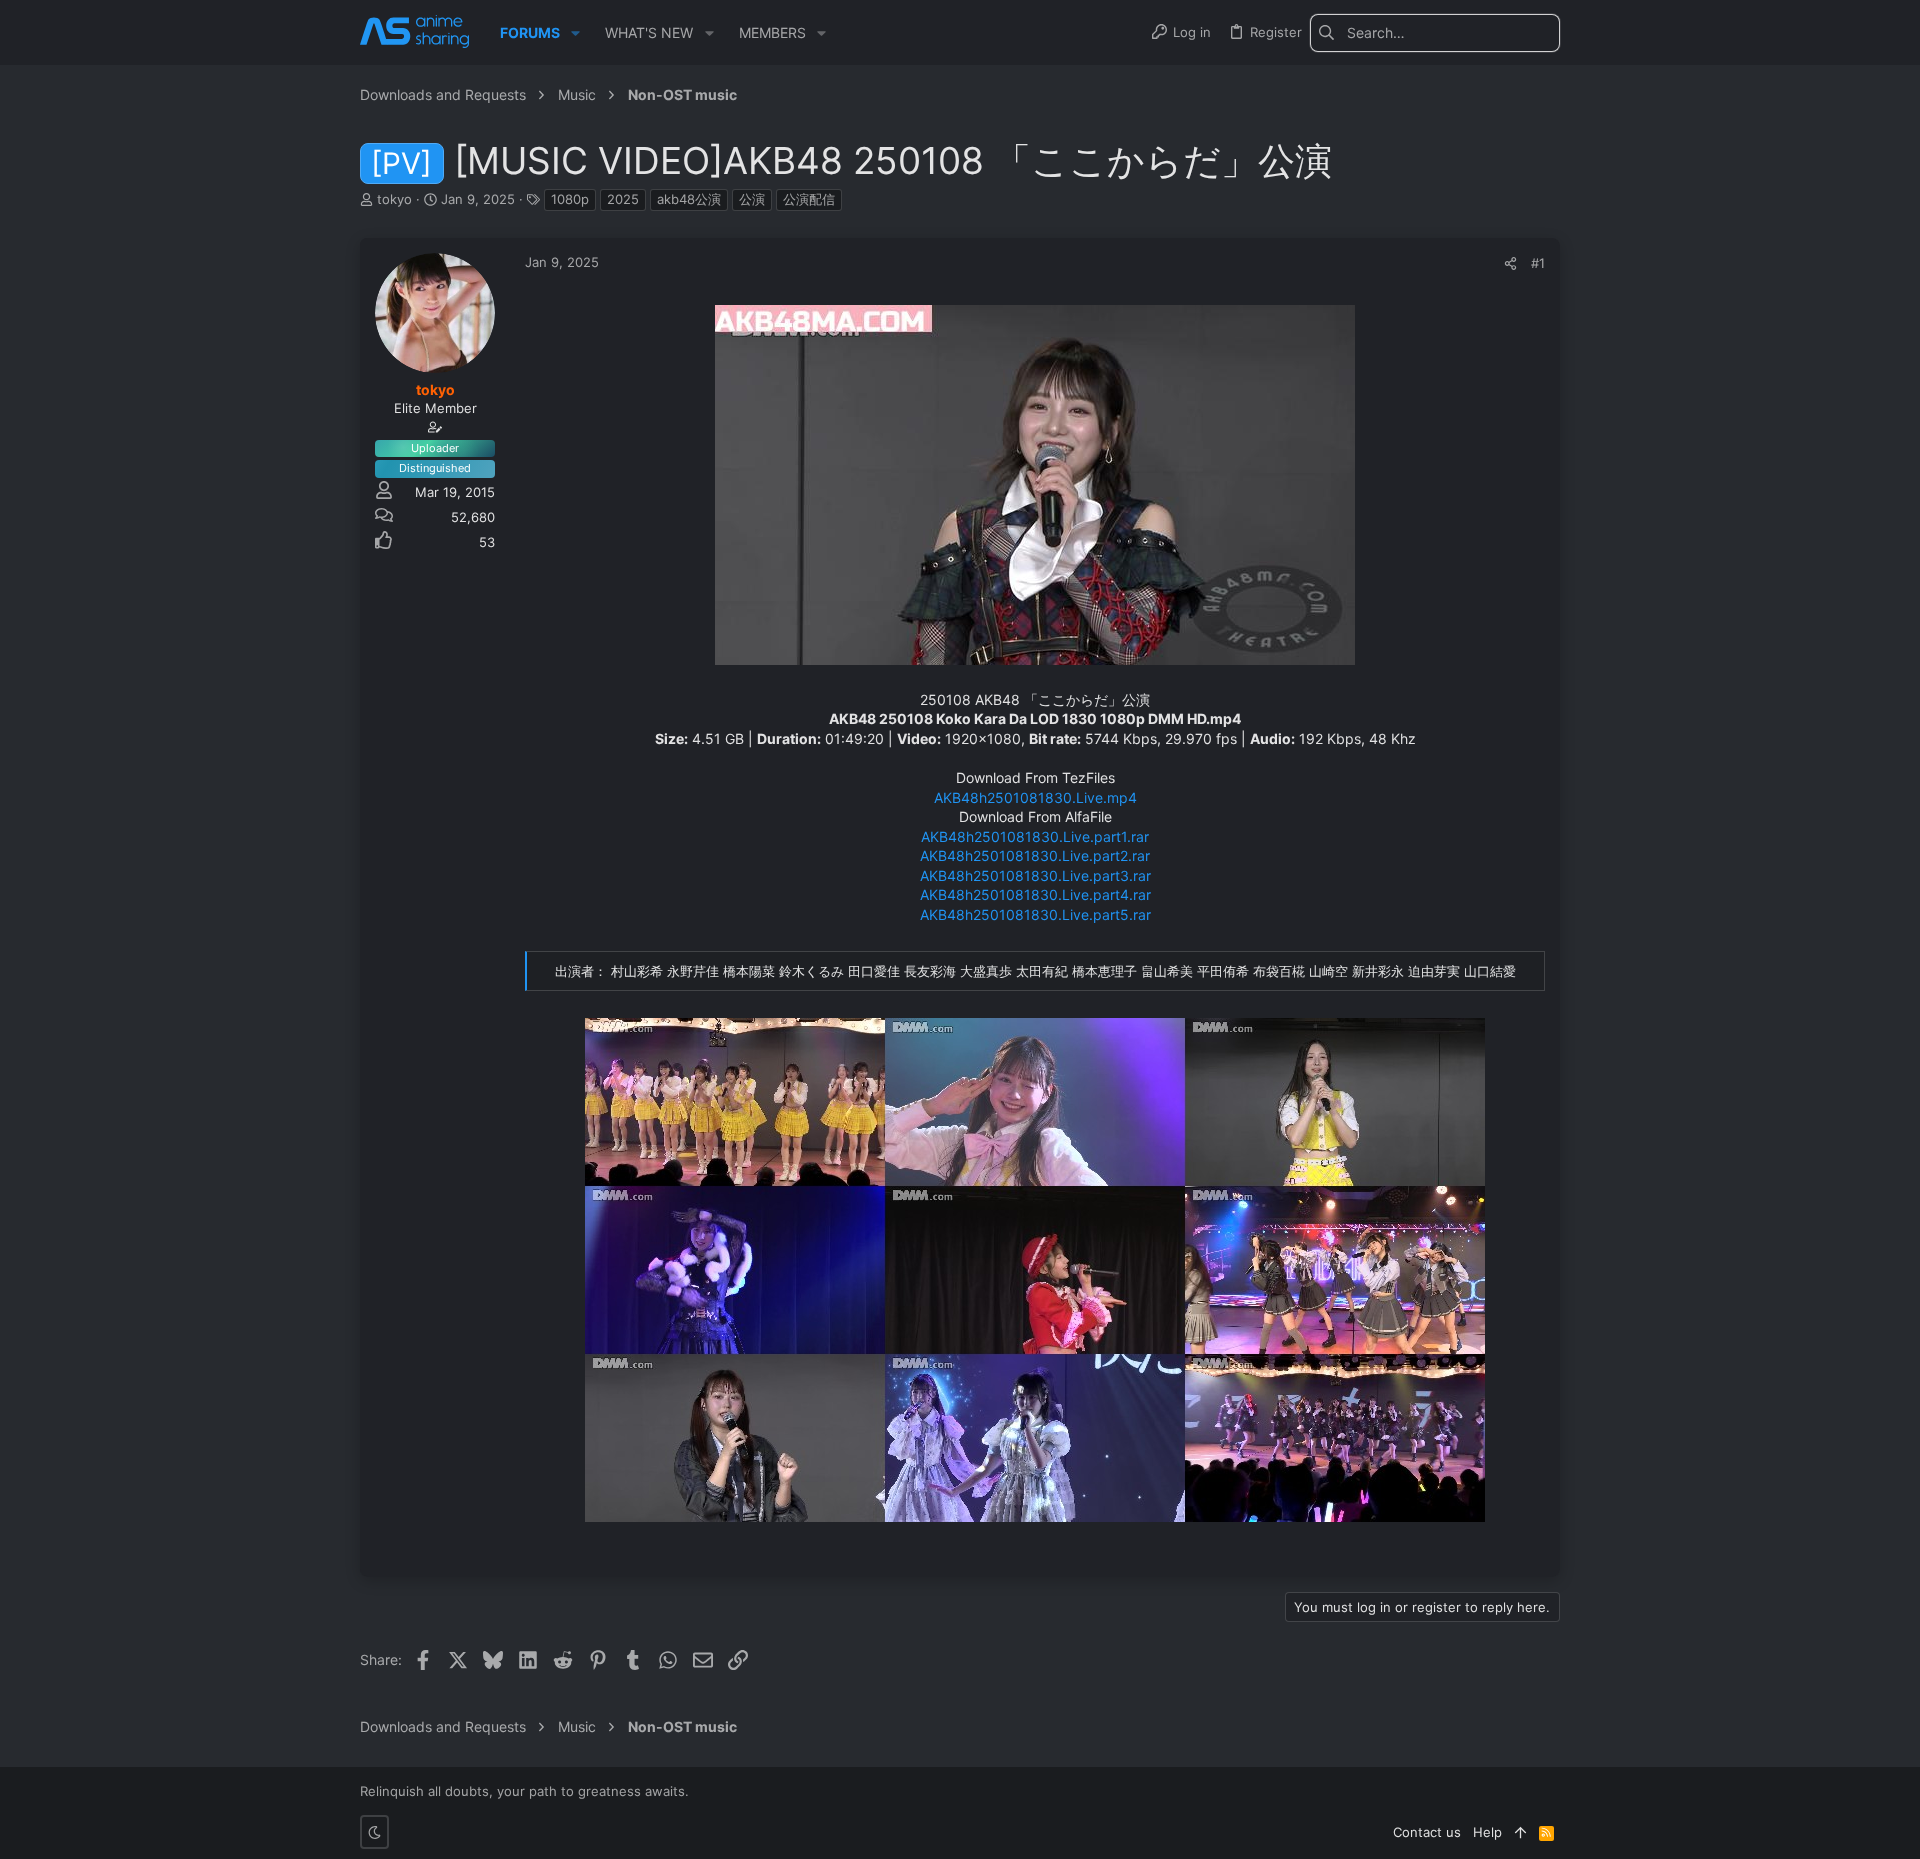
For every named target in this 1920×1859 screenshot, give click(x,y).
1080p (570, 199)
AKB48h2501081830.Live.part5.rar (1035, 914)
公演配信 (809, 199)
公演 (752, 199)
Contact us (1427, 1832)
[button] (575, 33)
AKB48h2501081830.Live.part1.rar (1035, 836)
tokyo (394, 199)
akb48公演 (689, 199)
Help (1487, 1832)
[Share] (1510, 263)
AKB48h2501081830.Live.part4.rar (1035, 894)
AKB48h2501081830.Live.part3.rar (1035, 875)
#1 (1538, 263)
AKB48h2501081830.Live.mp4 (1035, 797)
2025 (623, 199)
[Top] (1520, 1832)
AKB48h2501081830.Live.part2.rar (1035, 855)
